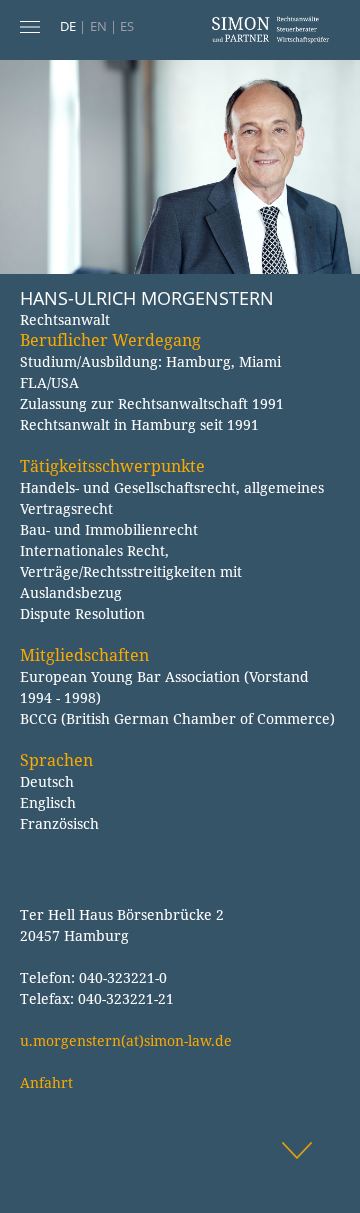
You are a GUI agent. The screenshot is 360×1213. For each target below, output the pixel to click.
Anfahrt (46, 1082)
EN (98, 26)
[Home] (270, 38)
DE (68, 26)
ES (127, 26)
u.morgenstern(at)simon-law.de (126, 1040)
